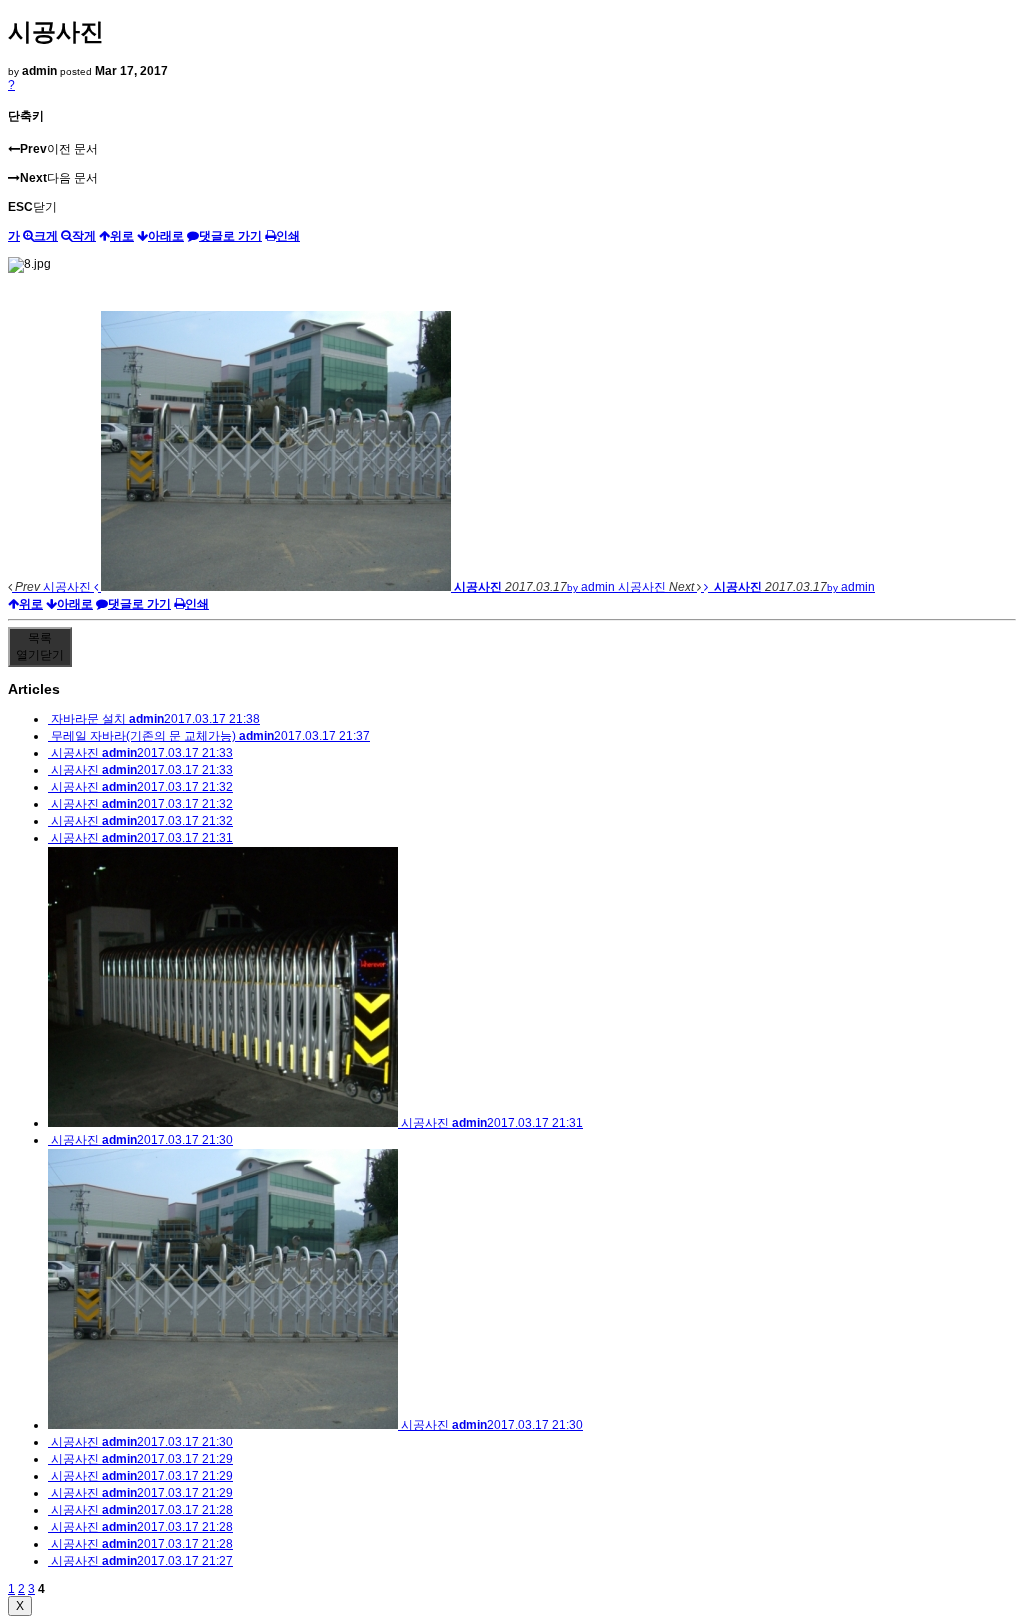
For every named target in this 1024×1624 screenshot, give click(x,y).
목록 (40, 646)
